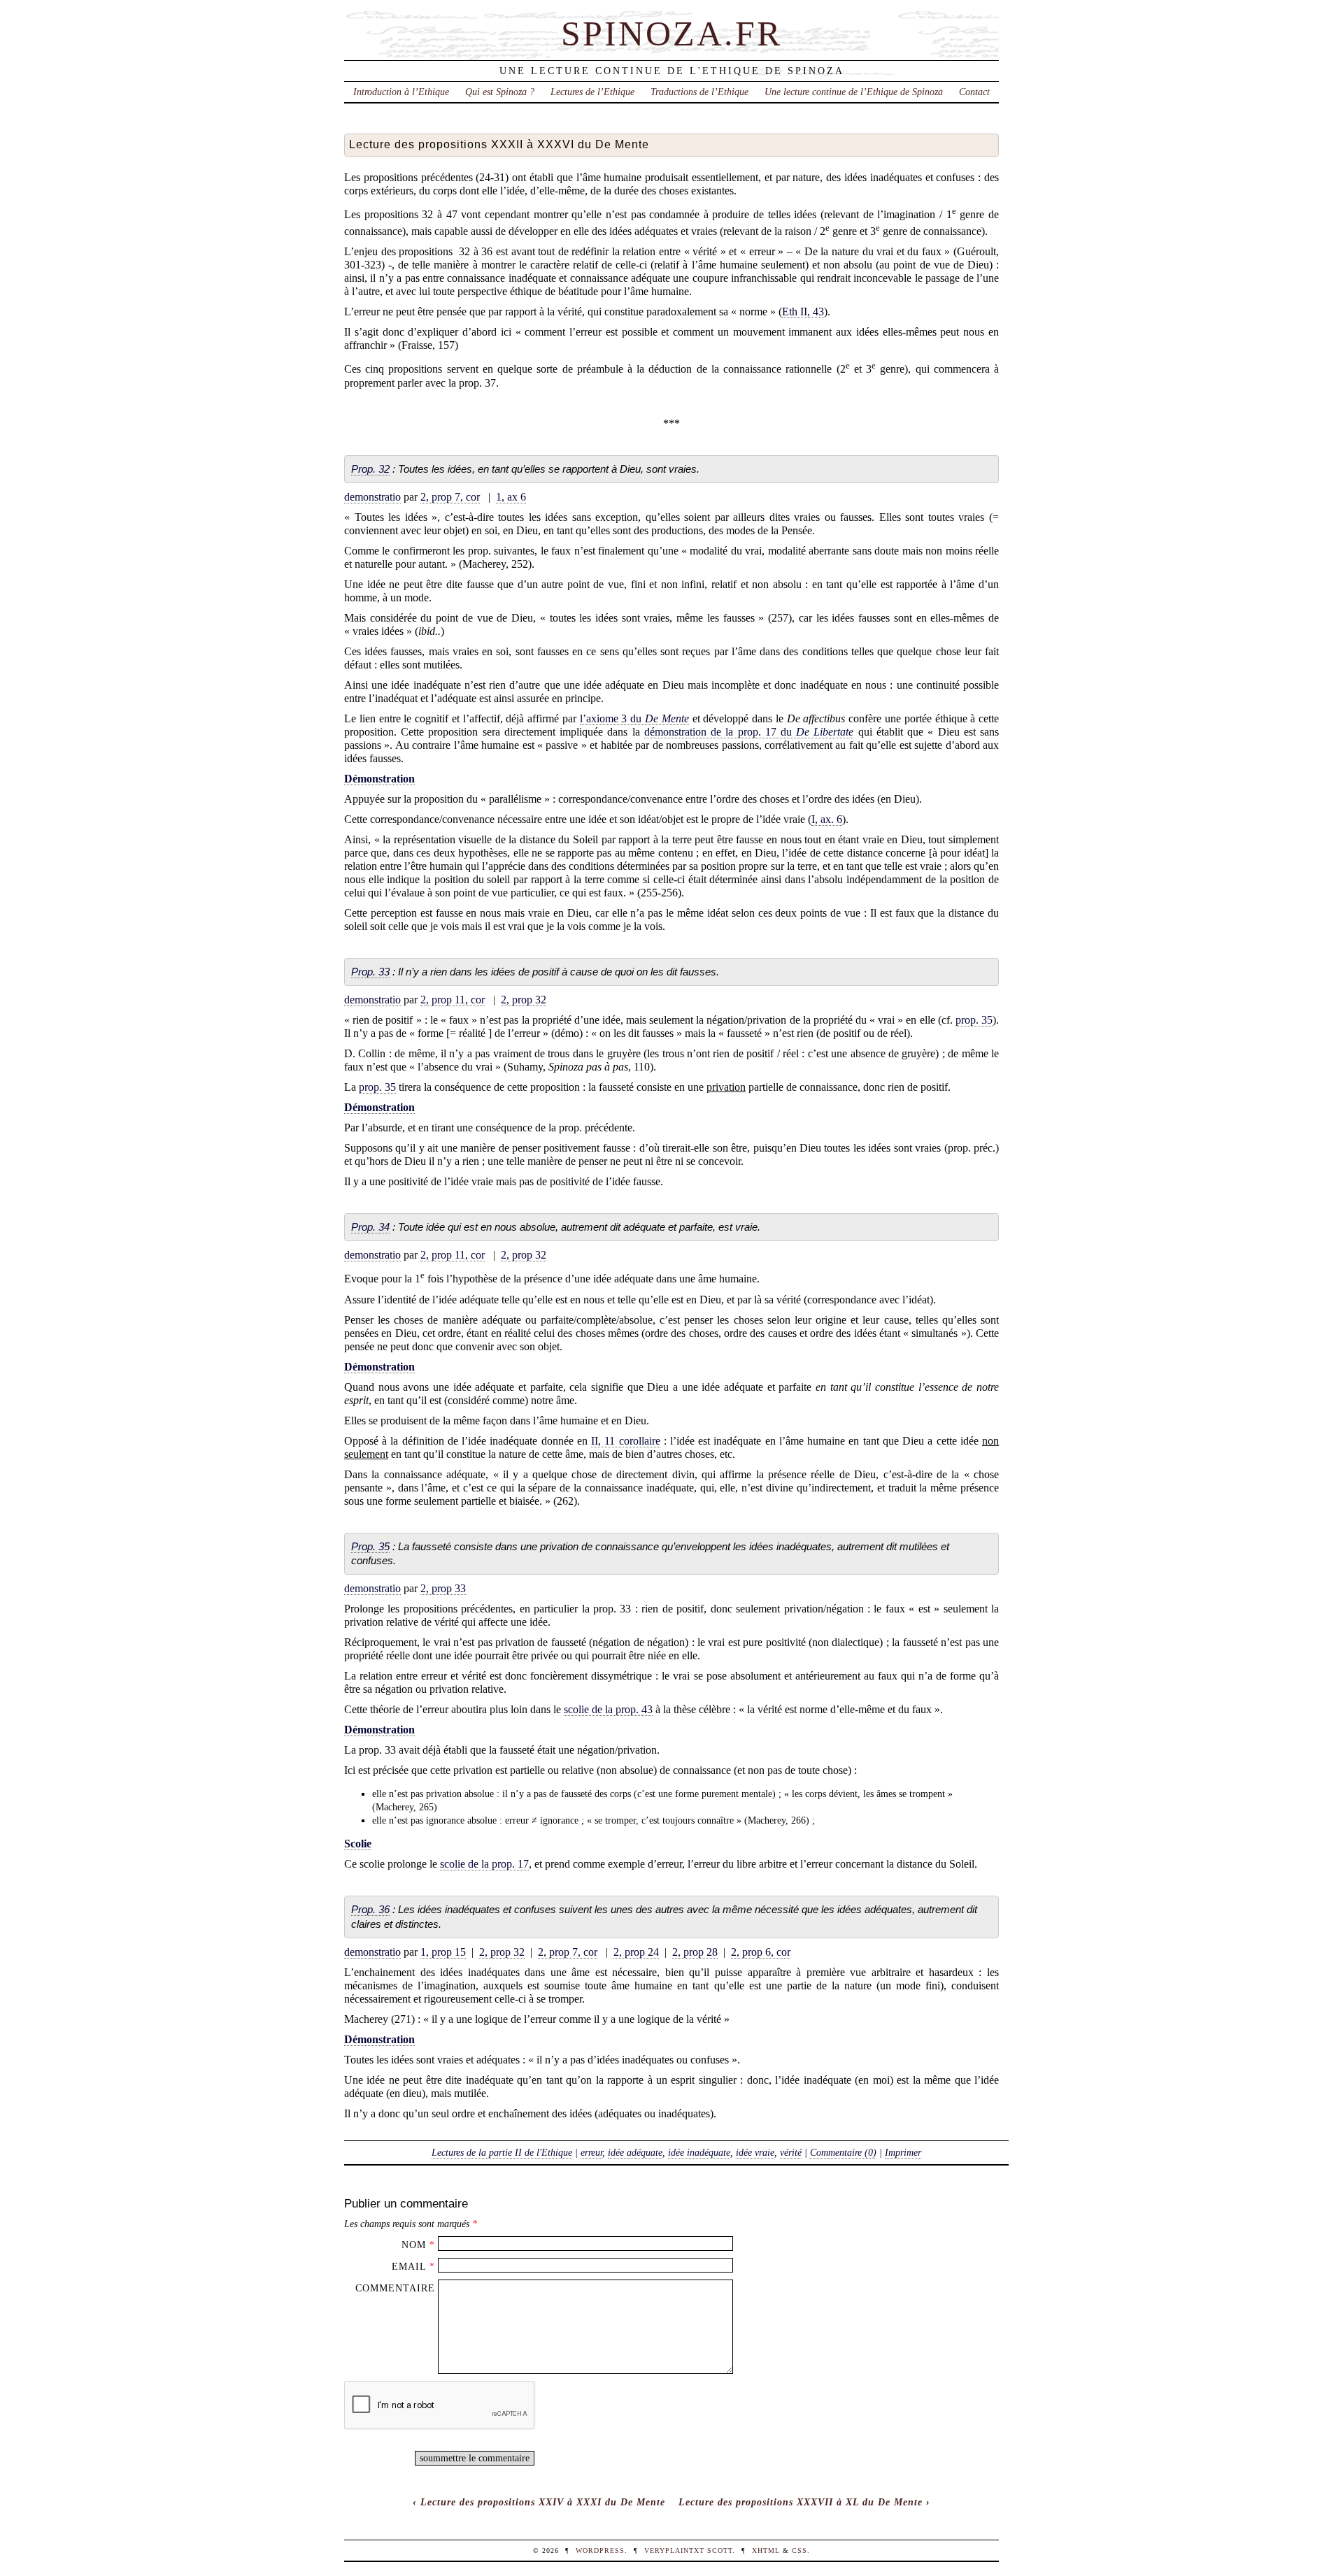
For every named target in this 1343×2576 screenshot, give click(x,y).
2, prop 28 (695, 1952)
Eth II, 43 (803, 312)
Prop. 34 (370, 1227)
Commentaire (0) (843, 2152)
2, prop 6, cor (761, 1952)
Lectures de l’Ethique (592, 92)
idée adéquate (635, 2152)
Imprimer (903, 2152)
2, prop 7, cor (450, 497)
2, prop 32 (524, 1000)
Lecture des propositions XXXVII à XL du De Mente (801, 2502)
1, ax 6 (511, 497)
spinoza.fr (671, 34)
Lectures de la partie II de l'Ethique (502, 2152)
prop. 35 (974, 1020)
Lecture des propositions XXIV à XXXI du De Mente (543, 2502)
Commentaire (395, 2288)
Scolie (358, 1844)
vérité (791, 2152)
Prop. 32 (370, 469)
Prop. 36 (370, 1909)
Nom (414, 2245)
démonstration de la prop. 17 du (749, 732)
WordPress (600, 2550)
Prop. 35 (370, 1546)
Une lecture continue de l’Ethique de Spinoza (854, 92)
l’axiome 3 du (634, 718)
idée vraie (755, 2152)
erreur (591, 2152)
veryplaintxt (674, 2550)
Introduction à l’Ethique (401, 92)
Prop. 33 (370, 972)
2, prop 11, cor (453, 1000)
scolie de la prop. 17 (484, 1864)
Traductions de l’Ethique (699, 92)
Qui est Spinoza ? (500, 92)
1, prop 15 (443, 1952)
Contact (974, 92)
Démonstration (379, 779)
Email (409, 2266)
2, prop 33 (443, 1588)
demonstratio (372, 497)
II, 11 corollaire (625, 1441)
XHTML (766, 2550)
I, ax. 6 (827, 819)
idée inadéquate (699, 2152)
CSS (800, 2550)
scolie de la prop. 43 (608, 1709)
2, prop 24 (636, 1952)
